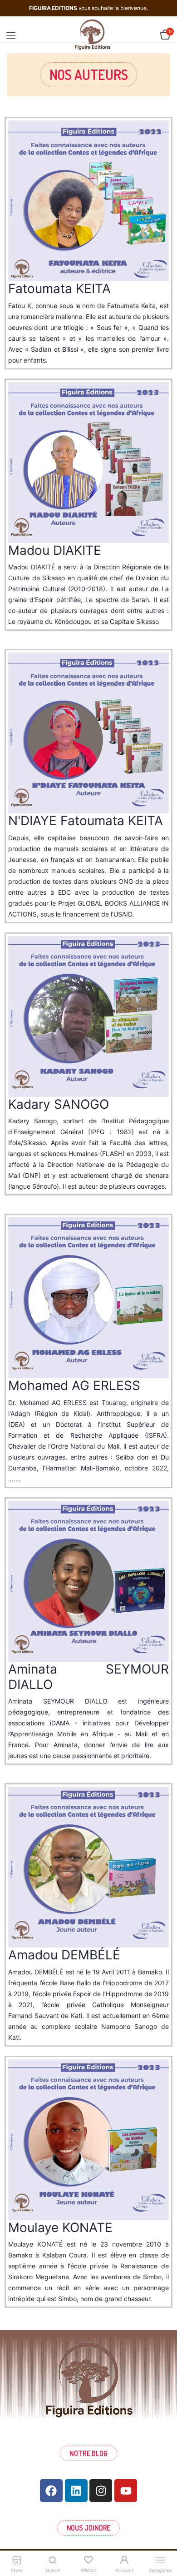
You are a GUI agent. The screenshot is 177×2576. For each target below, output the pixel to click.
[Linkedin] (76, 2491)
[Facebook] (51, 2491)
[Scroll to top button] (162, 2540)
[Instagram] (101, 2491)
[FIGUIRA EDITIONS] (92, 35)
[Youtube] (126, 2491)
